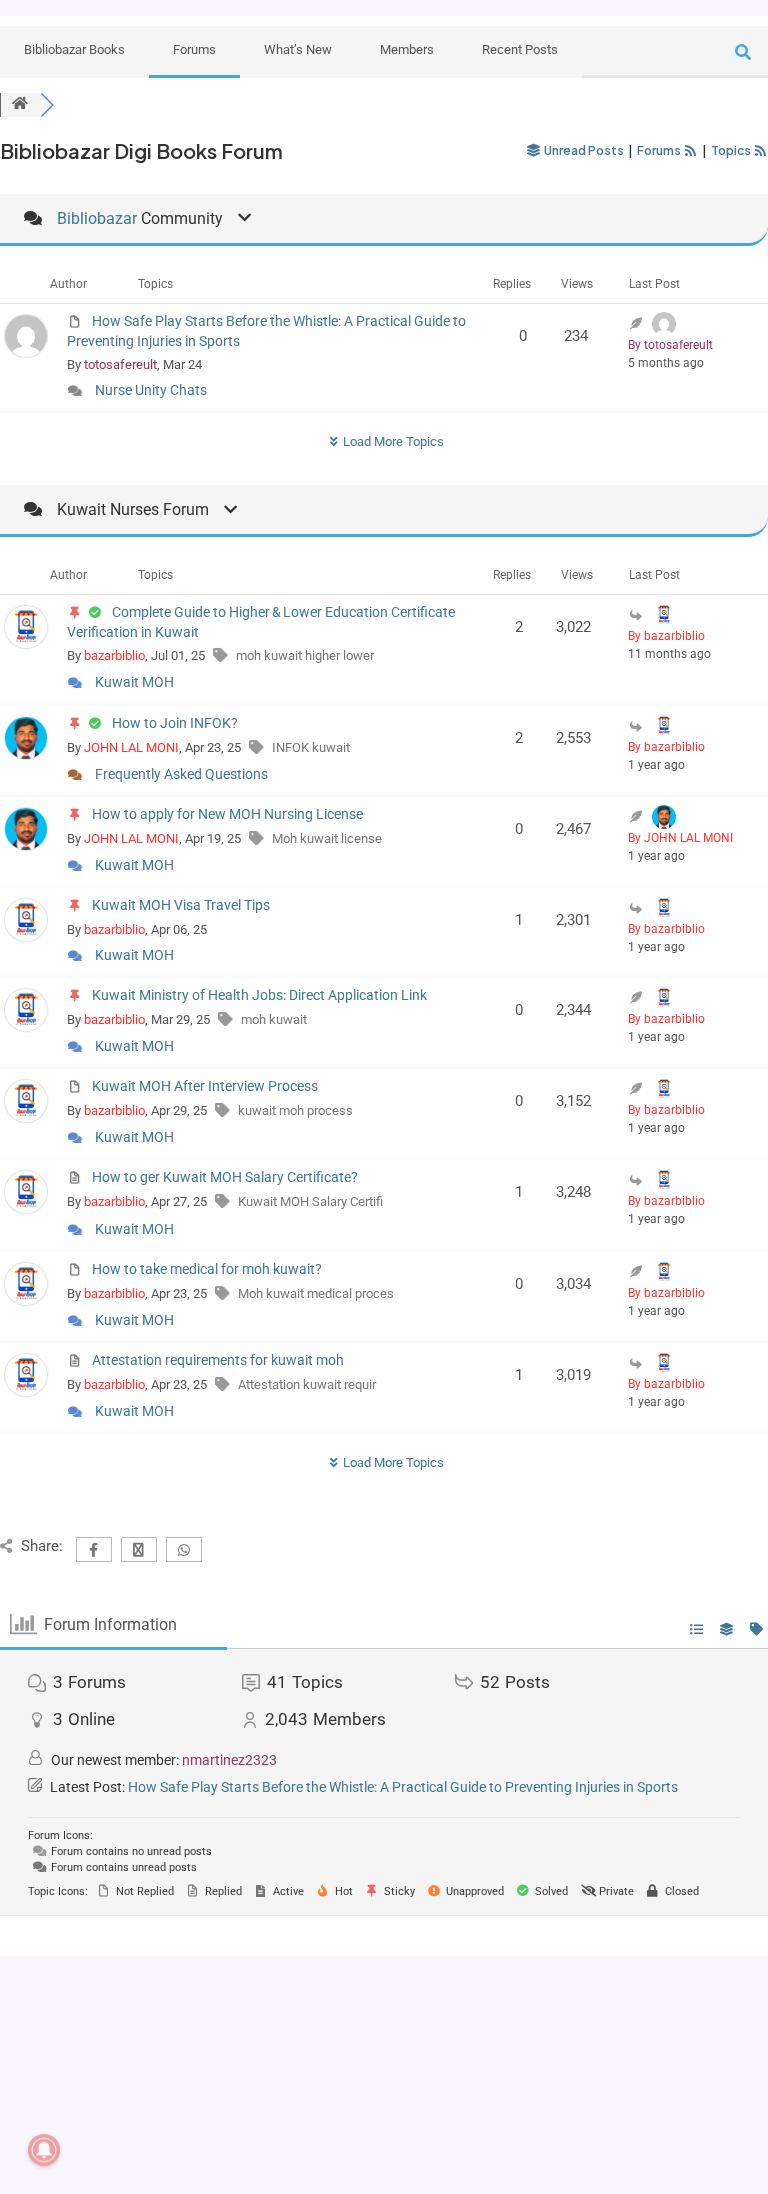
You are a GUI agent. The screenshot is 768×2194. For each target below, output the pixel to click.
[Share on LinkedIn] (55, 2033)
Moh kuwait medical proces (316, 1293)
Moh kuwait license (327, 838)
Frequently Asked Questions (181, 774)
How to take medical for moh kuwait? (207, 1269)
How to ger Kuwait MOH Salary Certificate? (225, 1177)
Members (407, 49)
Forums (194, 49)
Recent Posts (520, 49)
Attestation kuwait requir (307, 1384)
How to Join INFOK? (175, 723)
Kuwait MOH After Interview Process (205, 1086)
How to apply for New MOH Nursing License (227, 814)
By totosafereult (670, 345)
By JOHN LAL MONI (680, 838)
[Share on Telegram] (55, 2003)
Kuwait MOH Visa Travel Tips (181, 905)
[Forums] (20, 104)
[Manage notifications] (44, 2150)
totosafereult (120, 364)
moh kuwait (274, 1019)
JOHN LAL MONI (131, 747)
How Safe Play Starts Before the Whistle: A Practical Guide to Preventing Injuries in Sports (403, 1787)
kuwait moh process (295, 1110)
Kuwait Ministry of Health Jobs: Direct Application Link (259, 995)
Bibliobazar (97, 218)
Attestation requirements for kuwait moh (218, 1360)
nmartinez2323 (229, 1760)
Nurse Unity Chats (151, 390)
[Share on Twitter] (55, 2063)
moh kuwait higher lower (305, 655)
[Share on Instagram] (55, 2093)
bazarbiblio (114, 655)
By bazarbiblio (666, 636)
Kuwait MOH (134, 682)
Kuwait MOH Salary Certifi (310, 1201)
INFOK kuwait (311, 747)
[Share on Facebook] (55, 2123)
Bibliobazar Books (74, 49)
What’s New (298, 49)
